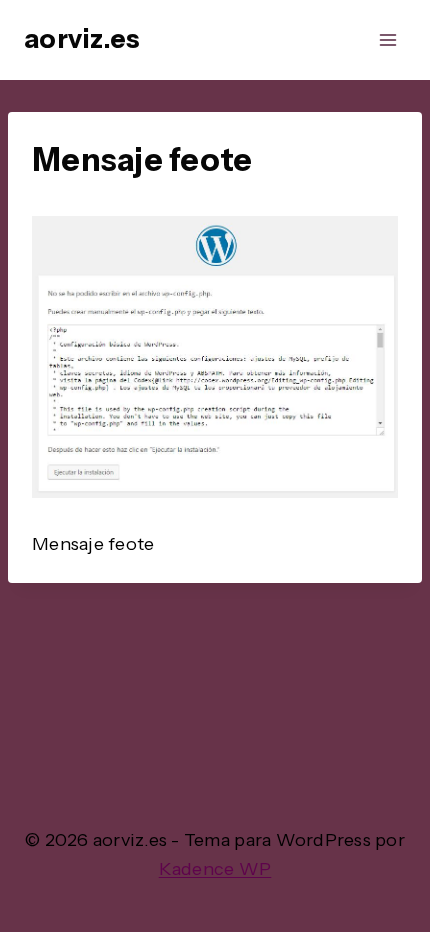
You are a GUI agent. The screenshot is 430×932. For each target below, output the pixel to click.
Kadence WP (215, 869)
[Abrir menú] (387, 39)
